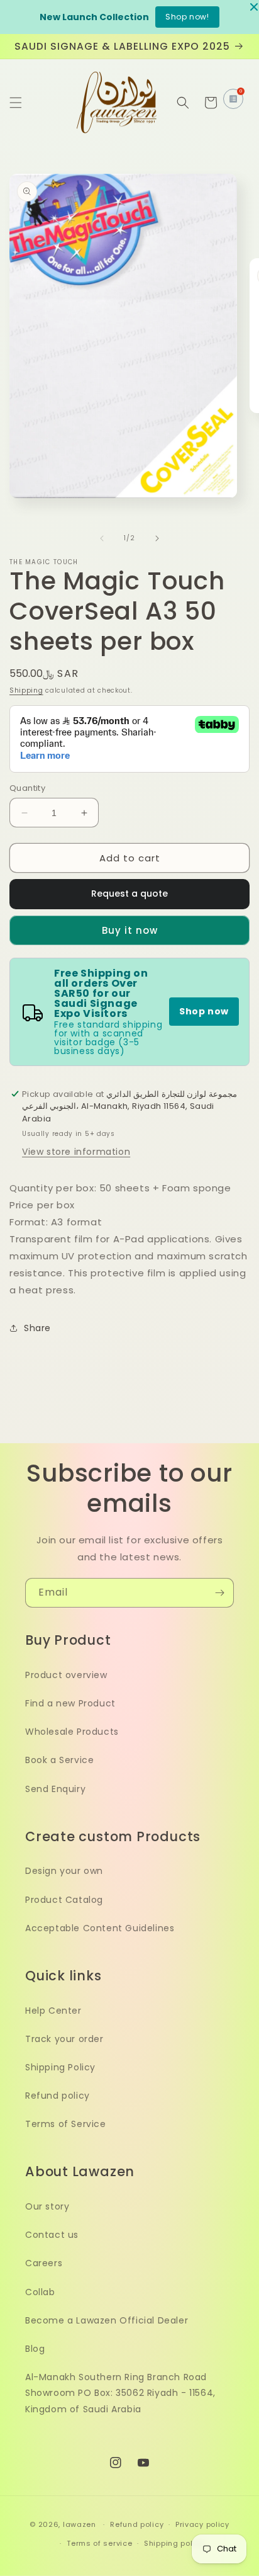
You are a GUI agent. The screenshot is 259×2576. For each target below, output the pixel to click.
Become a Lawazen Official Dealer (107, 2320)
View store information (76, 1152)
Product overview (66, 1675)
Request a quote (129, 894)
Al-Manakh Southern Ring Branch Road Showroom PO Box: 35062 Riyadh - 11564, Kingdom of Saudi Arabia (120, 2393)
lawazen (81, 2524)
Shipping (26, 690)
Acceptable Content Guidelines (100, 1928)
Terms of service (99, 2543)
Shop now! (187, 17)
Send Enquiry (55, 1789)
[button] (16, 103)
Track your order (64, 2039)
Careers (44, 2263)
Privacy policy (202, 2524)
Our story (47, 2206)
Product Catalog (64, 1900)
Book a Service (59, 1760)
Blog (35, 2349)
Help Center (53, 2011)
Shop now (204, 1011)
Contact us (52, 2235)
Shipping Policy (60, 2067)
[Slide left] (102, 538)
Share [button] (37, 1328)
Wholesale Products (72, 1732)
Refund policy (58, 2096)
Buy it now (130, 930)
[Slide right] (157, 538)
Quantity (27, 788)
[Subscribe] (219, 1593)
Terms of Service (66, 2124)
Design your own (64, 1871)
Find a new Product (70, 1703)
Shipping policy (174, 2543)
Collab (40, 2292)
